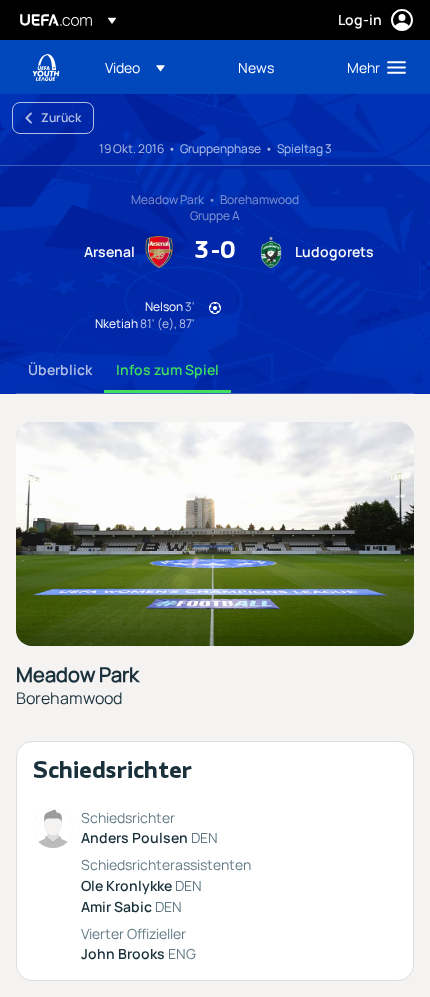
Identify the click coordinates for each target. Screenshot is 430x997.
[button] (135, 67)
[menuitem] (154, 67)
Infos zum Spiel (167, 369)
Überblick (60, 369)
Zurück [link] (61, 117)
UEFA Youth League (46, 67)
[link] (256, 67)
